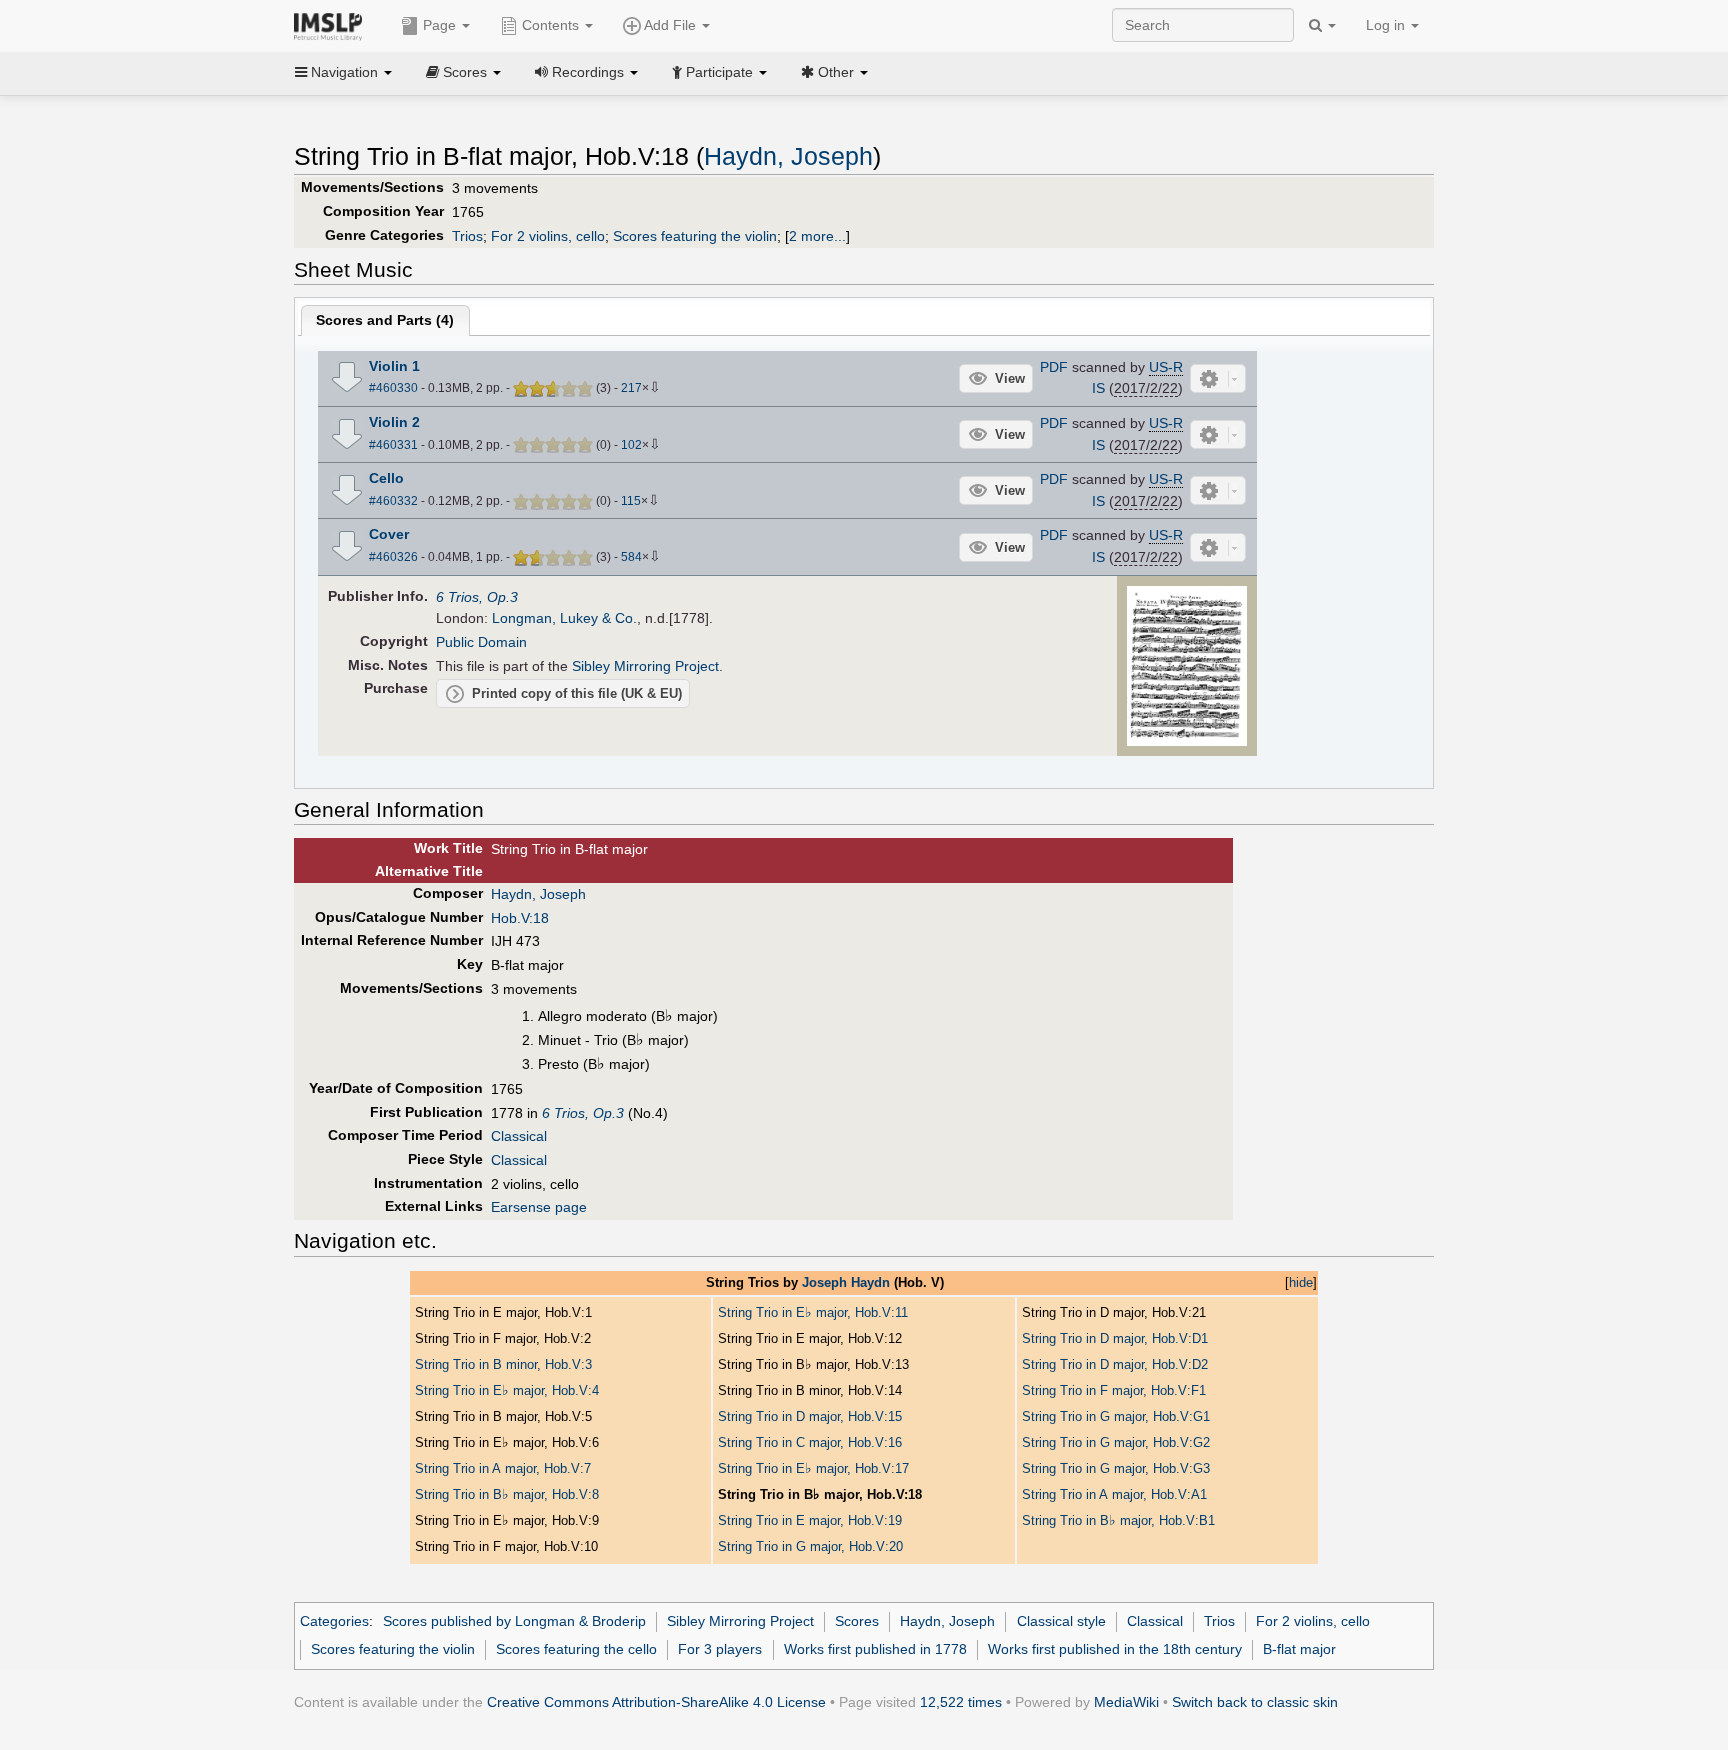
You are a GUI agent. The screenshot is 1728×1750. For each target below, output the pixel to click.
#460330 (393, 388)
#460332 (393, 501)
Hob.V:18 (520, 918)
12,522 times (961, 1702)
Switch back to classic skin (1255, 1702)
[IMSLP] (332, 25)
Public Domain (481, 642)
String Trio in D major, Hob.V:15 (810, 1416)
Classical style (1061, 1621)
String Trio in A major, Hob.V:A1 (1114, 1494)
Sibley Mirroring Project (645, 666)
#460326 (393, 557)
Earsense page (539, 1207)
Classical (519, 1136)
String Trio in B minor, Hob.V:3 (503, 1364)
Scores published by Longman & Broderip (514, 1621)
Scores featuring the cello (576, 1649)
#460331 (393, 445)
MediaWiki (1126, 1702)
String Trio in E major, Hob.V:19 (810, 1520)
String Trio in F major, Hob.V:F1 (1114, 1390)
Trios (467, 236)
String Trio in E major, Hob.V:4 (507, 1390)
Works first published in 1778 (875, 1649)
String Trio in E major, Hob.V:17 (813, 1468)
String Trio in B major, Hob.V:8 (507, 1494)
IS (1098, 388)
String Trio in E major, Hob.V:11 (813, 1312)
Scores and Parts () (385, 320)
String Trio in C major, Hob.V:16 (810, 1442)
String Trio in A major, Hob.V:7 (503, 1468)
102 (631, 445)
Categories (334, 1621)
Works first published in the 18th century (1115, 1649)
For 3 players (720, 1649)
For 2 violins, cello (548, 236)
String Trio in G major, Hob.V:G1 (1116, 1416)
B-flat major (1299, 1649)
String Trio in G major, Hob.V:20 (810, 1546)
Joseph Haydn (846, 1282)
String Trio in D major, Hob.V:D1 (1115, 1338)
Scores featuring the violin (695, 236)
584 (631, 557)
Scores (857, 1621)
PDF (1054, 367)
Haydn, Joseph (788, 156)
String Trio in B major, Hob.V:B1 (1118, 1520)
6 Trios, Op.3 (477, 597)
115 (631, 501)
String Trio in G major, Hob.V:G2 (1116, 1442)
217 (631, 388)
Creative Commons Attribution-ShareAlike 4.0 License (656, 1702)
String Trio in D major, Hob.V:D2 (1115, 1364)
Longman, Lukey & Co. (564, 618)
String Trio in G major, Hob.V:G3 (1116, 1468)
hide (1301, 1282)
